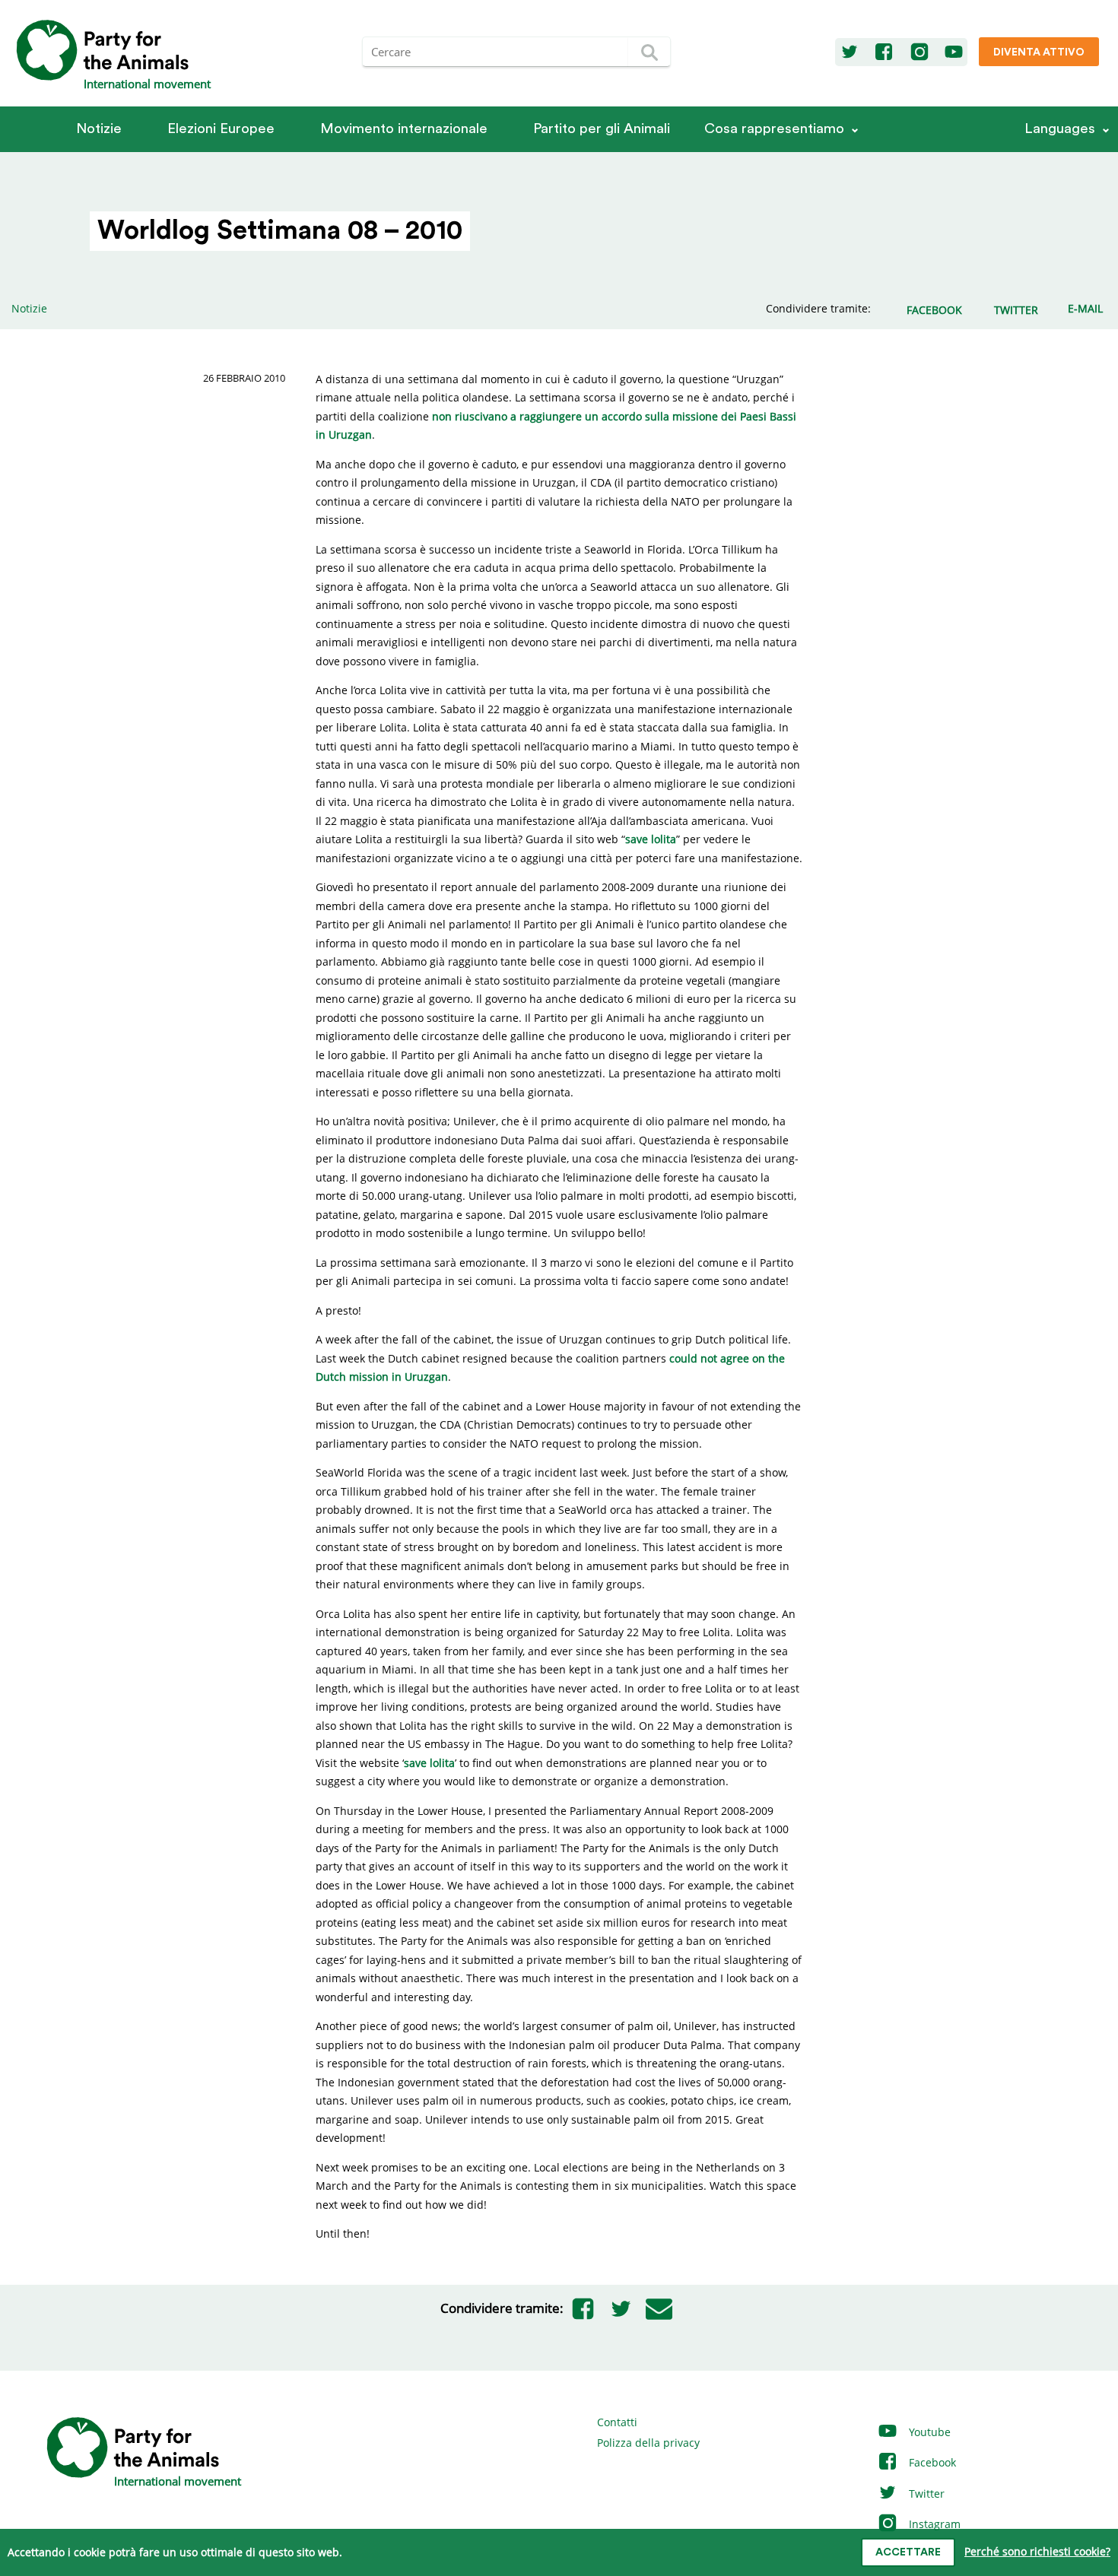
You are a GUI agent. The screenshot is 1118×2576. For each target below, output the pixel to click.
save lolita (651, 839)
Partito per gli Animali (602, 129)
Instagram (933, 2524)
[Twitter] (850, 52)
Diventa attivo (1039, 52)
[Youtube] (954, 52)
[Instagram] (919, 52)
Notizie (99, 129)
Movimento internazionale (404, 129)
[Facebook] (884, 52)
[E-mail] (659, 2308)
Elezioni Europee (221, 129)
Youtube (928, 2432)
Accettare (908, 2552)
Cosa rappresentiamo (774, 129)
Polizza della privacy (648, 2443)
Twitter (925, 2494)
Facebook (931, 2462)
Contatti (617, 2422)
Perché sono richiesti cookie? (1037, 2551)
